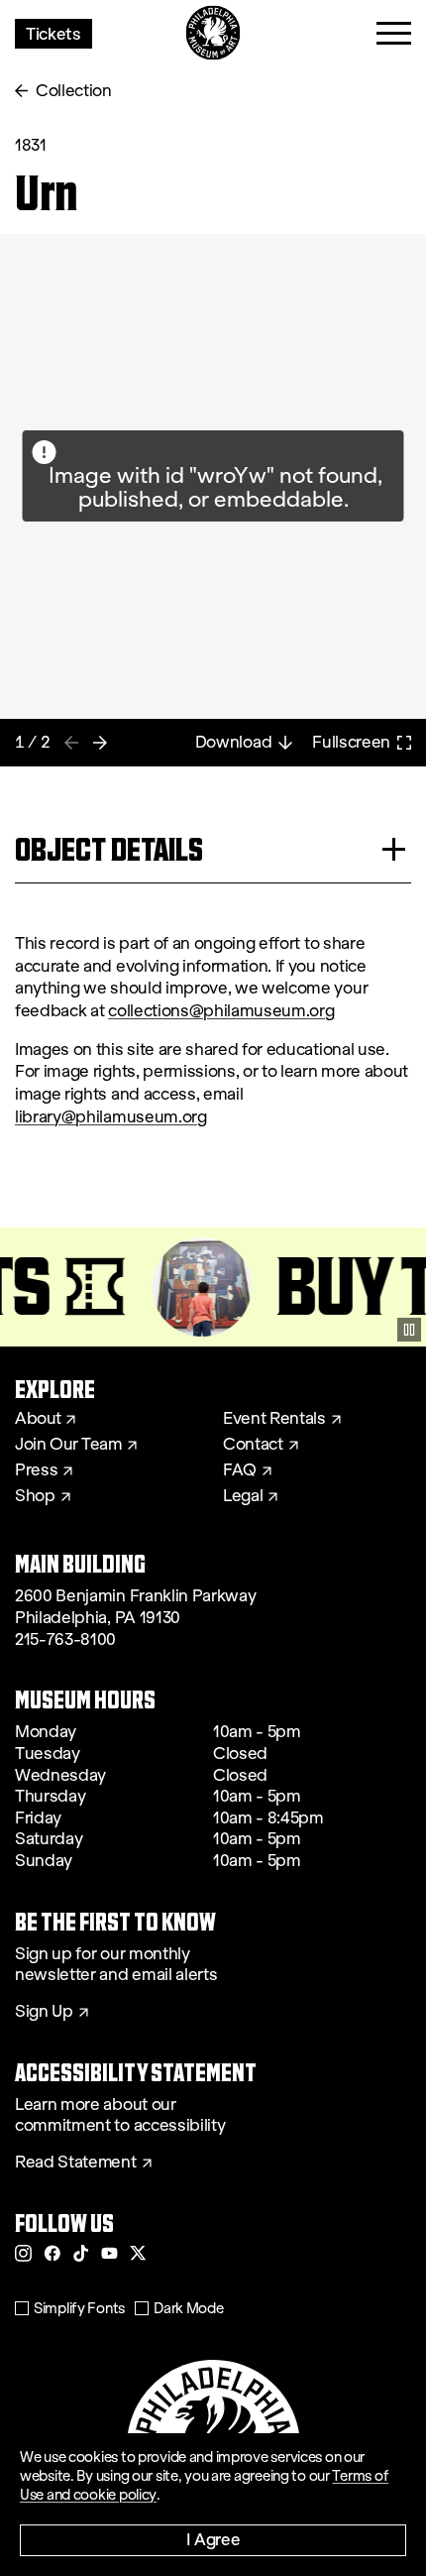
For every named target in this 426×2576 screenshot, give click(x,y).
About (38, 1419)
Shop (35, 1496)
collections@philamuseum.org (221, 1011)
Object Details (109, 849)
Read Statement (76, 2163)
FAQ (240, 1470)
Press (36, 1470)
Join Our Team (68, 1445)
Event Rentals (274, 1419)
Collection (74, 91)
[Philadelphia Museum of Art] (213, 33)
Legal (243, 1496)
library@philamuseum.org (111, 1117)
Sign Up (44, 2012)
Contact (253, 1445)
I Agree (213, 2539)
